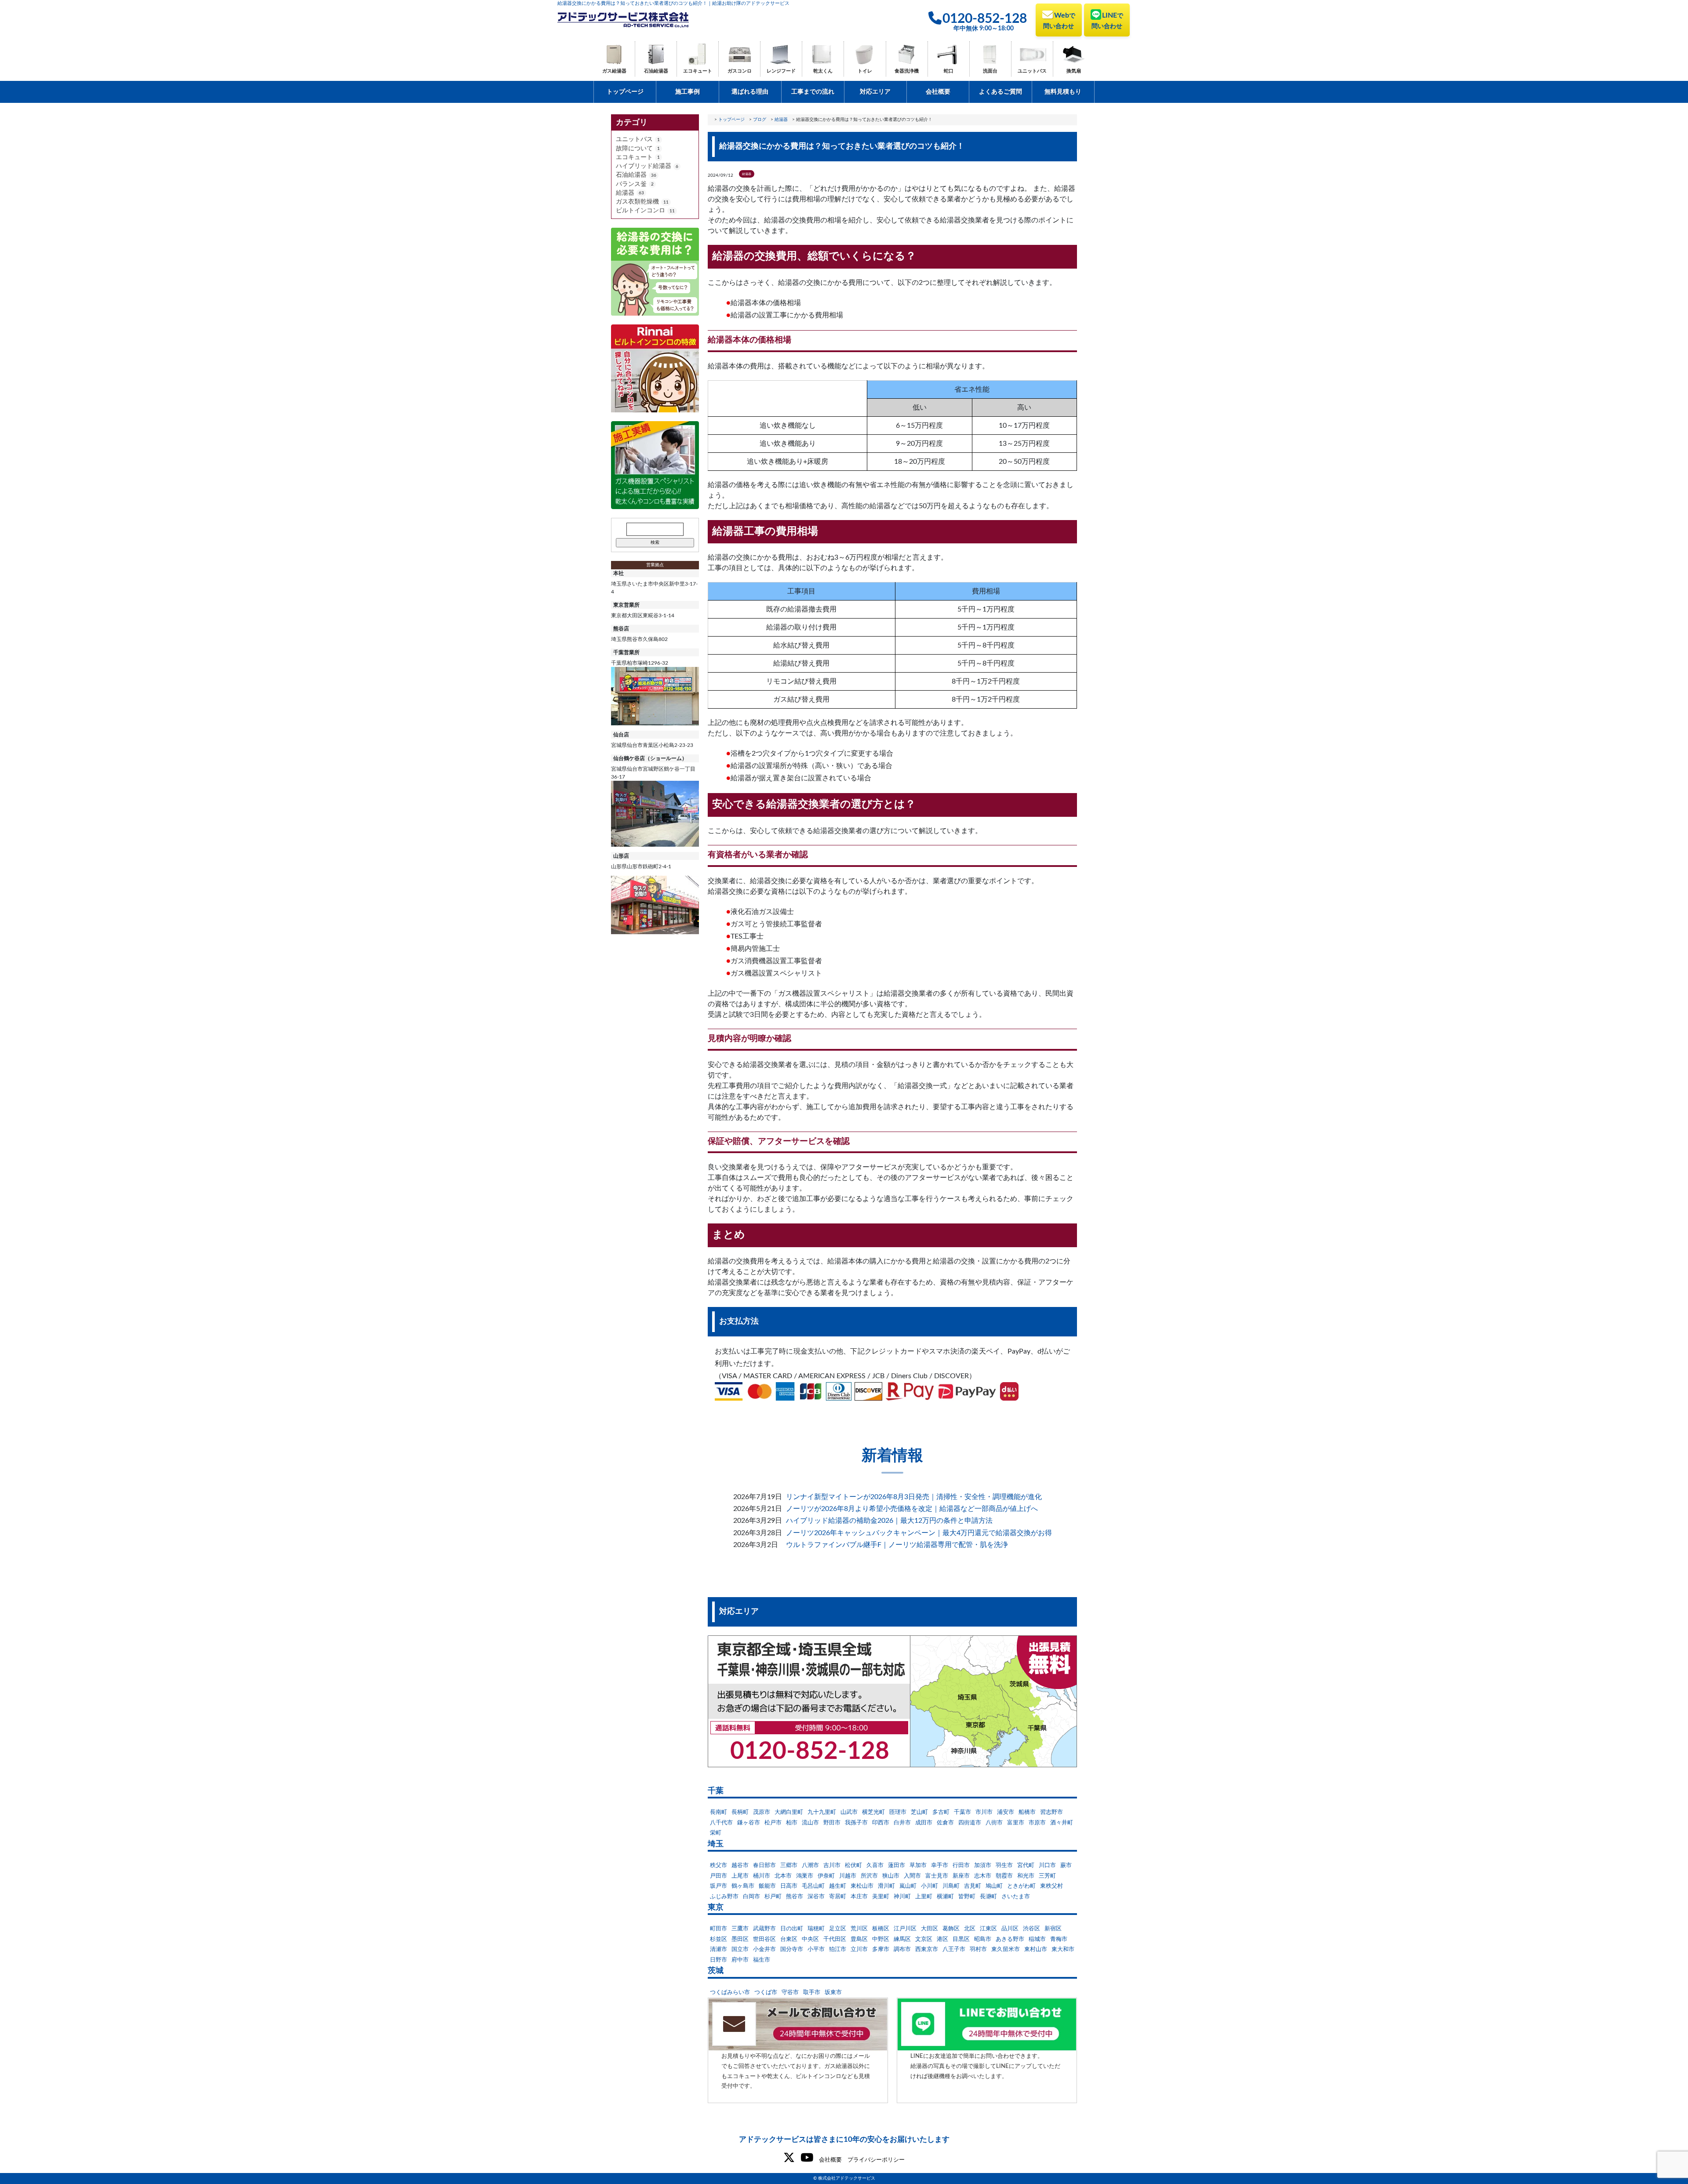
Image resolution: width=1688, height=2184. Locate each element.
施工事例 (688, 92)
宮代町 (1026, 1865)
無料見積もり (1063, 92)
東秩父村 (1051, 1886)
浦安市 (1006, 1812)
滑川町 (886, 1886)
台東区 (789, 1939)
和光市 (1026, 1876)
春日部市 (764, 1865)
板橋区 (881, 1929)
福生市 (762, 1960)
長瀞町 (988, 1897)
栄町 (716, 1833)
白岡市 (751, 1897)
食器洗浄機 (907, 71)
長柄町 (740, 1812)
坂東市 (833, 1993)
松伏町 (853, 1865)
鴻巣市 (805, 1876)
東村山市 (1036, 1949)
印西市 (881, 1823)
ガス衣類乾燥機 (637, 202)
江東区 (988, 1929)
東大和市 (1063, 1949)
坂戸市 (718, 1886)
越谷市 (740, 1865)
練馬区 (902, 1939)
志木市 (983, 1876)
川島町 (951, 1886)
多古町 (941, 1812)
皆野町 (967, 1897)
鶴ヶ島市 (743, 1886)
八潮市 (810, 1865)
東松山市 (862, 1886)
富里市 (1016, 1823)
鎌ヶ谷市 (749, 1823)
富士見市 (937, 1876)
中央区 (810, 1939)
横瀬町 (945, 1897)
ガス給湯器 (614, 71)
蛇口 (949, 71)
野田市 (832, 1823)
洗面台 (990, 71)
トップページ (625, 92)
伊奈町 (826, 1876)
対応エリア (875, 92)
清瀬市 (718, 1949)
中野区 (881, 1939)
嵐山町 (908, 1886)
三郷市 (789, 1865)
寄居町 (838, 1897)
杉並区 (718, 1939)
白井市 (902, 1823)
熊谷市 (795, 1897)
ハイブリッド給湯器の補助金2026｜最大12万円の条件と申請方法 (889, 1521)
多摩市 (881, 1949)
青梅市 (1059, 1939)
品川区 (1010, 1929)
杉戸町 (773, 1897)
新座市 (961, 1876)
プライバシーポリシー (876, 2160)
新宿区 (1053, 1929)
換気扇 (1074, 71)
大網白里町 (789, 1812)
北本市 (783, 1876)
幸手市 (940, 1865)
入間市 (912, 1876)
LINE (1107, 21)
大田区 (929, 1929)
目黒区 (961, 1939)
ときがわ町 (1021, 1886)
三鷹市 (740, 1929)
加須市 (983, 1865)
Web (1059, 21)
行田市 (961, 1865)
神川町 (902, 1897)
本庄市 (859, 1897)
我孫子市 (856, 1823)
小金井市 (764, 1949)
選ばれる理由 (750, 92)
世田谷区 (764, 1939)
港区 (942, 1939)
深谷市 (816, 1897)
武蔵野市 (764, 1929)
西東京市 (927, 1949)
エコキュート (698, 71)
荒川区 (859, 1929)
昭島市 (983, 1939)
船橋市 (1027, 1812)
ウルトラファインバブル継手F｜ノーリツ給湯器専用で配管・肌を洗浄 (897, 1545)
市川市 (984, 1812)
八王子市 (954, 1949)
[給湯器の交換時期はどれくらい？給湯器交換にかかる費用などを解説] (655, 271)
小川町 (929, 1886)
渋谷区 (1031, 1929)
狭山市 (891, 1876)
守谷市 (790, 1993)
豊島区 (859, 1939)
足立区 (838, 1929)
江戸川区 (905, 1929)
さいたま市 (1016, 1897)
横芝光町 (873, 1812)
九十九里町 (822, 1812)
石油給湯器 (656, 71)
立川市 (859, 1949)
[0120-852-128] (892, 1701)
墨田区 (740, 1939)
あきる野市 (1010, 1939)
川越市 (848, 1876)
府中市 (740, 1960)
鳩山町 (994, 1886)
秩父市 (718, 1865)
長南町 (718, 1812)
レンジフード (781, 71)
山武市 (849, 1812)
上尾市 (740, 1876)
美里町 (881, 1897)
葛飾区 (951, 1929)
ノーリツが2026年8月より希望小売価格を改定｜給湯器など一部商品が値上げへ (912, 1509)
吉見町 (973, 1886)
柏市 (792, 1823)
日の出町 (792, 1929)
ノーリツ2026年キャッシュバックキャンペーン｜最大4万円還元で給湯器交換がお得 (919, 1533)
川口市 (1047, 1865)
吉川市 (832, 1865)
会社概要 (938, 92)
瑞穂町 (816, 1929)
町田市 (718, 1929)
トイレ (865, 71)
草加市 (918, 1865)
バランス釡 (631, 184)
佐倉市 (945, 1823)
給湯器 (625, 193)
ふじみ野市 (724, 1897)
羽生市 (1004, 1865)
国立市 (740, 1949)
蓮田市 (897, 1865)
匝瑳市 (898, 1812)
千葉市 (962, 1812)
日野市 (718, 1960)
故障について (634, 149)
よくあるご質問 (1000, 92)
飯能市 (767, 1886)
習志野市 (1051, 1812)
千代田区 (835, 1939)
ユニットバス (1032, 71)
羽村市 (978, 1949)
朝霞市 (1004, 1876)
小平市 (816, 1949)
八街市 (994, 1823)
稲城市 (1037, 1939)
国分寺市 (792, 1949)
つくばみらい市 (730, 1993)
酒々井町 (1062, 1823)
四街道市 (970, 1823)
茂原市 (762, 1812)
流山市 (810, 1823)
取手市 (812, 1993)
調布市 (902, 1949)
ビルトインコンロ (640, 211)
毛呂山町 (813, 1886)
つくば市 (766, 1993)
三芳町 (1047, 1876)
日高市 (789, 1886)
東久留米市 (1006, 1949)
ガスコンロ (740, 71)
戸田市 (718, 1876)
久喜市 (875, 1865)
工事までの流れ (813, 92)
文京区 (924, 1939)
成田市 (924, 1823)
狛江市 (838, 1949)
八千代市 (721, 1823)
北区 (970, 1929)
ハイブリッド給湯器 (644, 166)
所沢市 (869, 1876)
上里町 (924, 1897)
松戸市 (773, 1823)
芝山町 (919, 1812)
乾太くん (823, 71)
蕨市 (1066, 1865)
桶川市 (762, 1876)
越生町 (838, 1886)
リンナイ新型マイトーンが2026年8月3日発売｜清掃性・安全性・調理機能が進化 (914, 1497)
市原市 (1037, 1823)
